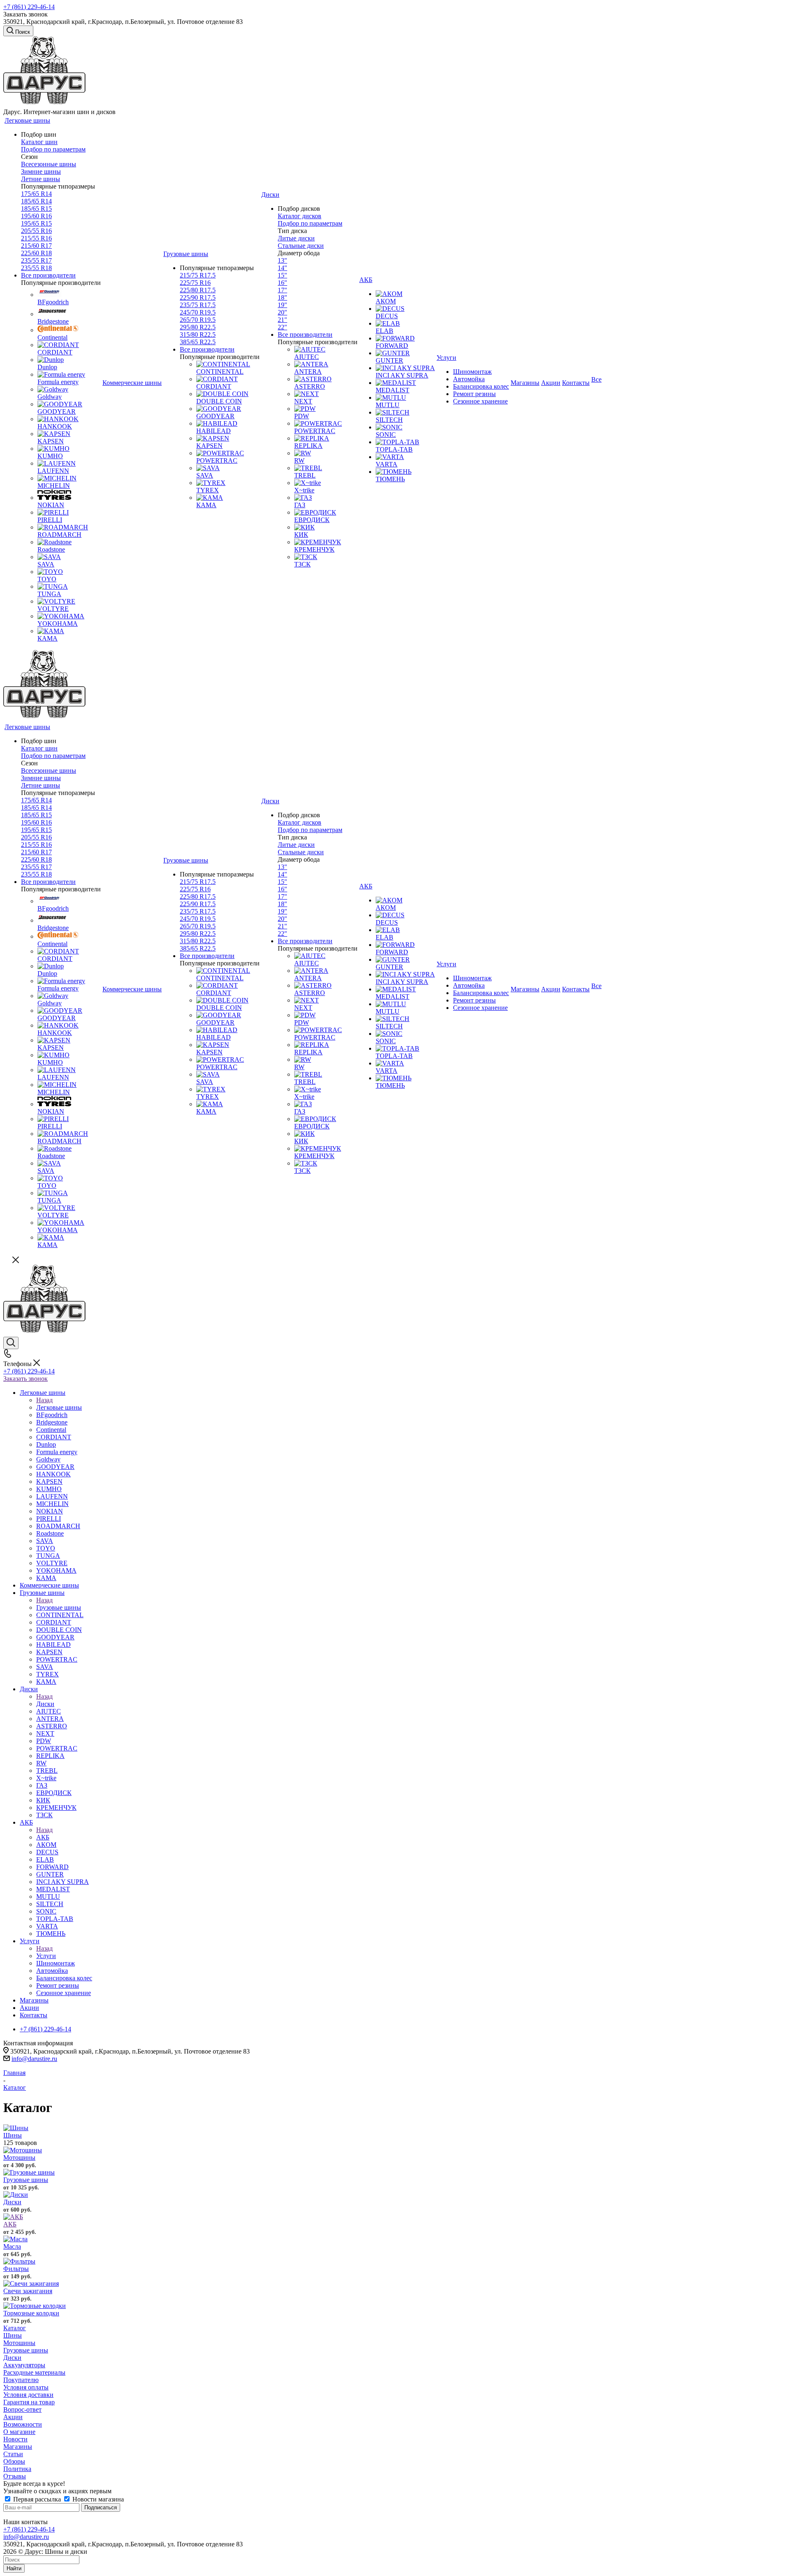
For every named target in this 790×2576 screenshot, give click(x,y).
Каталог (15, 2328)
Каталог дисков (300, 216)
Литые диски (296, 238)
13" (282, 260)
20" (282, 312)
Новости (15, 2439)
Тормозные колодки (31, 2313)
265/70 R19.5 (198, 320)
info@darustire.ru (34, 2059)
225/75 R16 (195, 283)
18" (282, 297)
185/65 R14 (36, 201)
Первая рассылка (37, 2499)
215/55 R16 (36, 238)
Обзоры (14, 2461)
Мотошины (19, 2158)
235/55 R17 (36, 260)
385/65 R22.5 (198, 342)
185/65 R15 (36, 209)
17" (282, 290)
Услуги (46, 1956)
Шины (13, 2135)
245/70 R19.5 (198, 312)
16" (282, 283)
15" (282, 275)
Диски (45, 1704)
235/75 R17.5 (198, 305)
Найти (14, 2568)
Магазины (18, 2447)
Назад (44, 1400)
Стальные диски (301, 246)
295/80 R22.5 (198, 327)
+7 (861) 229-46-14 (29, 7)
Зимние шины (41, 171)
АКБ (43, 1837)
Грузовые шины (59, 1607)
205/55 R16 (36, 231)
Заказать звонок (26, 1379)
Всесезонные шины (49, 164)
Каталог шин (39, 142)
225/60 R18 (36, 253)
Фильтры (16, 2269)
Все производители (48, 275)
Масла (12, 2246)
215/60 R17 (36, 246)
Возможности (23, 2424)
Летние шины (41, 179)
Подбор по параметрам (53, 149)
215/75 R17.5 (198, 275)
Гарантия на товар (29, 2402)
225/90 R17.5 (198, 297)
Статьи (13, 2454)
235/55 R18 (36, 268)
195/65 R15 (36, 223)
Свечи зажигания (28, 2291)
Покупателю (21, 2380)
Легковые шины (59, 1407)
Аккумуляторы (24, 2365)
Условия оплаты (26, 2387)
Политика (17, 2469)
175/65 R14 (36, 194)
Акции (13, 2417)
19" (282, 305)
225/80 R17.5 (198, 290)
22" (282, 327)
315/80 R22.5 (198, 335)
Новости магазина (97, 2499)
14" (282, 268)
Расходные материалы (34, 2372)
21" (282, 320)
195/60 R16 (36, 216)
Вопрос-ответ (22, 2409)
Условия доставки (28, 2395)
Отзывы (15, 2476)
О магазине (19, 2432)
